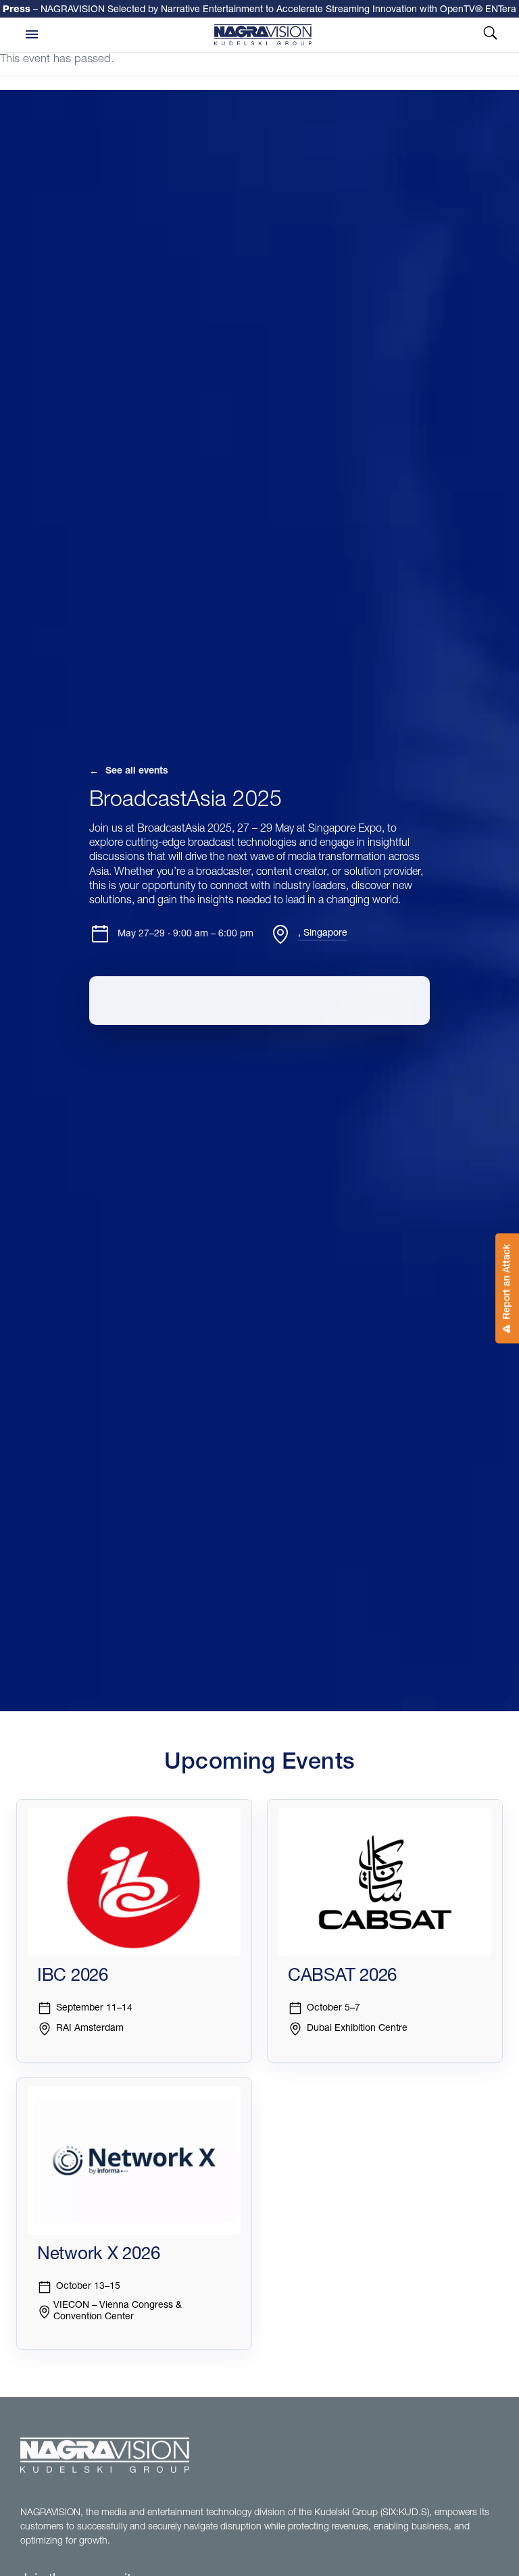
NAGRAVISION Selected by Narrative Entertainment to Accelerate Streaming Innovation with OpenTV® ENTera (259, 9)
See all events (129, 772)
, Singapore (323, 934)
